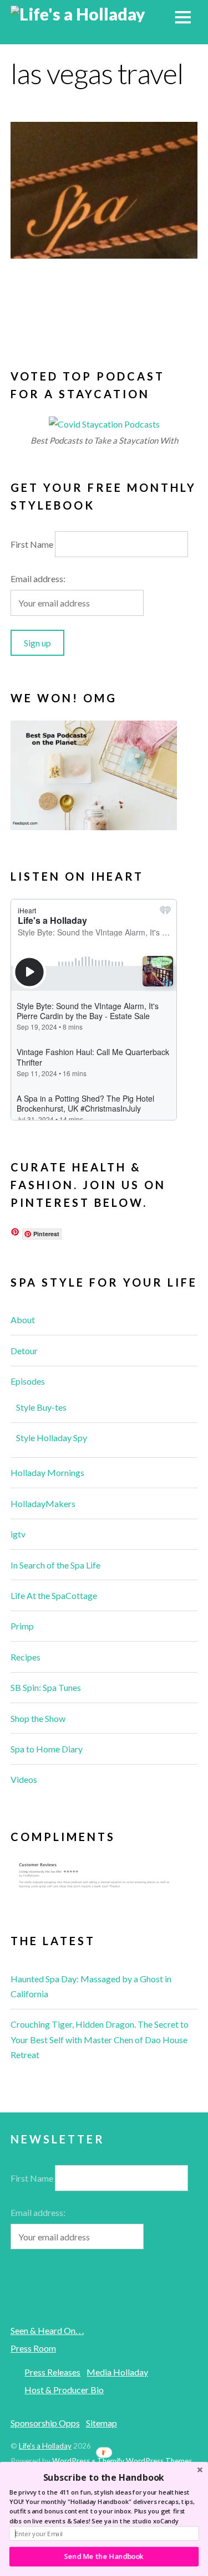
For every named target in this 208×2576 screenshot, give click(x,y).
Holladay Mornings (47, 1472)
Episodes (28, 1381)
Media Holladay (117, 2372)
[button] (104, 2477)
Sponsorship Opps (45, 2423)
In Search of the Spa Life (55, 1565)
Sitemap (102, 2423)
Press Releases (52, 2372)
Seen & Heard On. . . (47, 2330)
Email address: (38, 579)
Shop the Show (38, 1718)
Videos (24, 1779)
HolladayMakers (43, 1503)
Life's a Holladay (45, 2446)
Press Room (33, 2348)
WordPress (71, 2461)
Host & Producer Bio (64, 2390)
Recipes (26, 1657)
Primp (22, 1626)
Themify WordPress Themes (144, 2461)
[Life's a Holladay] (78, 14)
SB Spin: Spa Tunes (46, 1687)
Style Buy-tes (41, 1407)
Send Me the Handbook (104, 2556)
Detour (24, 1351)
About (23, 1320)
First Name (32, 544)
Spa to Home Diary (47, 1749)
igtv (18, 1534)
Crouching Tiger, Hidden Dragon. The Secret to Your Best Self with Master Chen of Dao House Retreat (100, 2039)
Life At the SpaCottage (54, 1595)
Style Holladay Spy (52, 1438)
